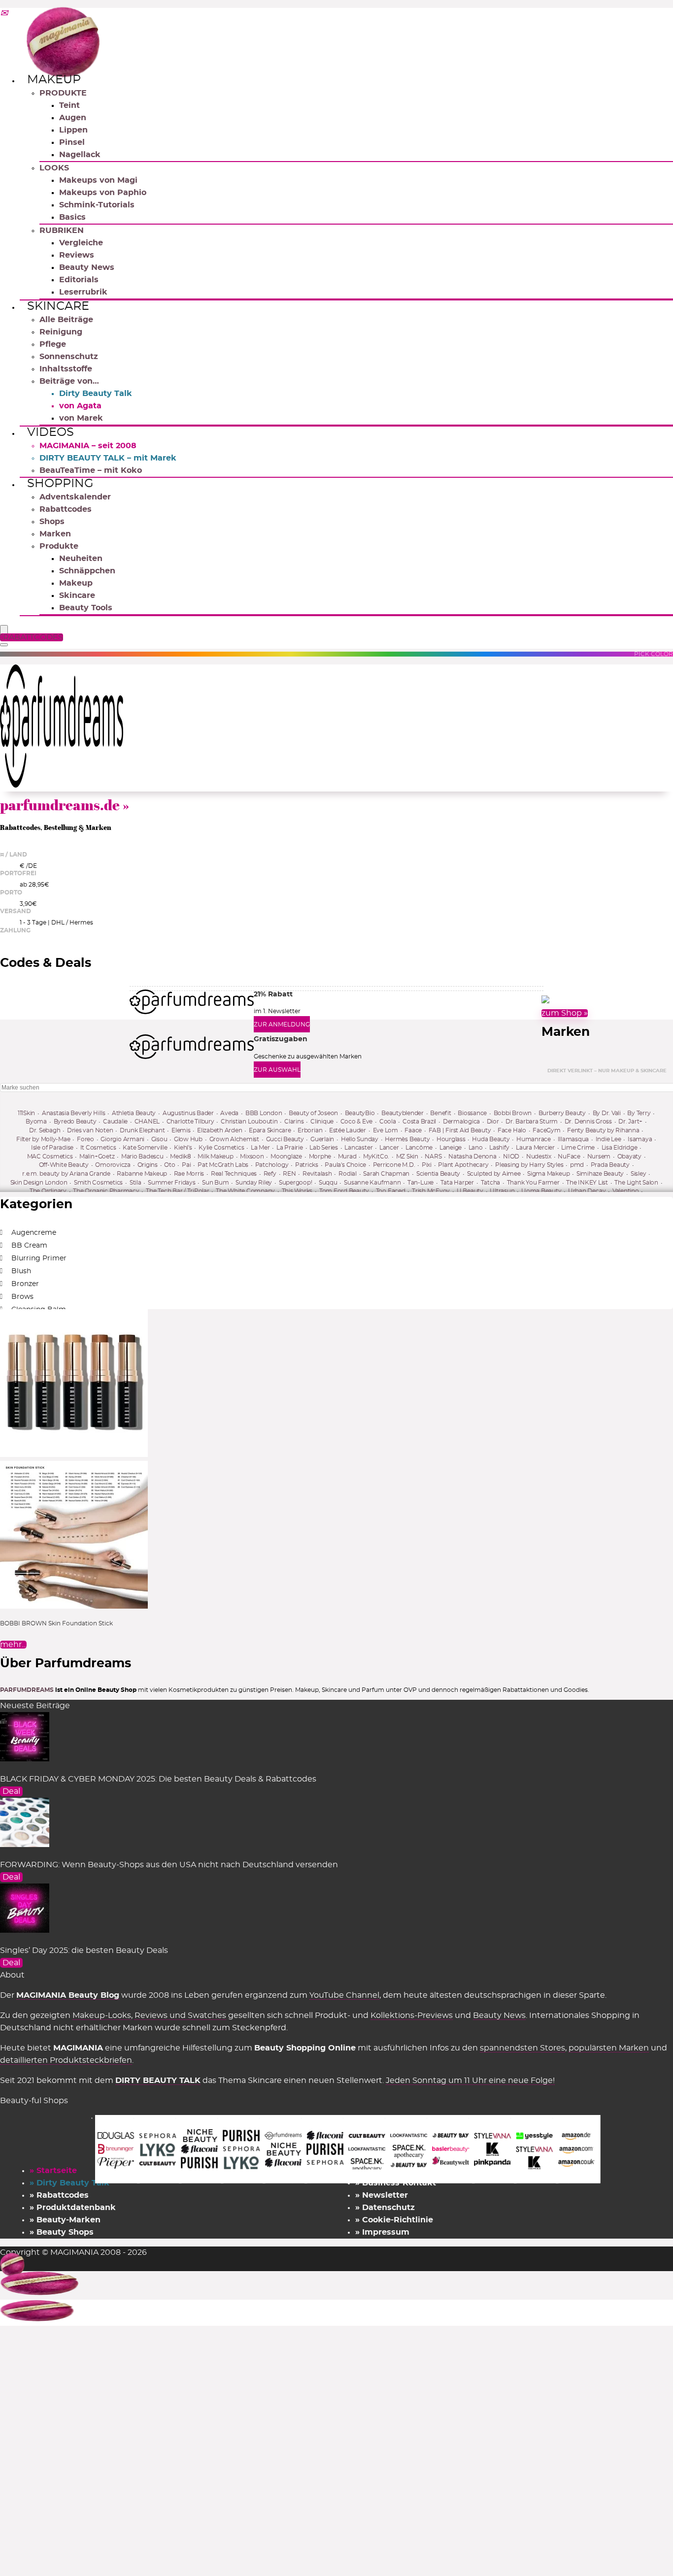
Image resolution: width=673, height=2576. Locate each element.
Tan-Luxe (421, 1183)
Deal (11, 1791)
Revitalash (317, 1174)
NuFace (569, 1156)
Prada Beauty (610, 1165)
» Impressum (382, 2232)
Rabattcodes (66, 509)
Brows (22, 1297)
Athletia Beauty (134, 1113)
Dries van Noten (90, 1130)
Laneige (451, 1148)
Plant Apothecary (463, 1165)
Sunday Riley (254, 1183)
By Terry (639, 1113)
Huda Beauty (491, 1139)
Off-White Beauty (64, 1165)
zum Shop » (565, 1013)
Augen (73, 118)
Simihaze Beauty (600, 1174)
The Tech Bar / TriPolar (177, 1191)
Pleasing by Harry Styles (529, 1165)
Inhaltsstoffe (66, 369)
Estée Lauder (348, 1130)
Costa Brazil (419, 1122)
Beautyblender (403, 1113)
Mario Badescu (142, 1156)
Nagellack (80, 155)
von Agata (80, 406)
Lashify (499, 1148)
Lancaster (358, 1148)
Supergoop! (296, 1183)
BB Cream (29, 1246)
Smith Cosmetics (98, 1183)
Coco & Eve (357, 1122)
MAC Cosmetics (50, 1156)
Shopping (60, 484)
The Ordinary (48, 1191)
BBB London (264, 1113)
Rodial (348, 1174)
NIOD (511, 1156)
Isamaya (640, 1139)
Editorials (79, 280)
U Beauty (470, 1191)
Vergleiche (81, 243)
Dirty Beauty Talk (96, 394)
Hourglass (451, 1139)
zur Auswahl (277, 1070)
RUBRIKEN (62, 231)
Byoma (36, 1122)
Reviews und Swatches (180, 2015)
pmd (577, 1165)
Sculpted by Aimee (494, 1174)
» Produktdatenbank (73, 2208)
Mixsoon (252, 1156)
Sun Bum (215, 1183)
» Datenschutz (385, 2208)
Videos (50, 432)
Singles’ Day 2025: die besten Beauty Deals (84, 1950)
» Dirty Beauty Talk (69, 2183)
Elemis (181, 1130)
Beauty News (87, 267)
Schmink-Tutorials (97, 205)
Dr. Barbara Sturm (532, 1122)
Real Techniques (234, 1174)
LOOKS (54, 168)
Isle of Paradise (52, 1148)
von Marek (81, 418)
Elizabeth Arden (219, 1130)
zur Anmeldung (282, 1024)
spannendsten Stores (522, 2048)
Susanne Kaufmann (372, 1183)
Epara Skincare (270, 1130)
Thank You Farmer (533, 1183)
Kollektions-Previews (412, 2015)
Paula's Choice (345, 1165)
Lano (476, 1148)
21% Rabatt (273, 994)
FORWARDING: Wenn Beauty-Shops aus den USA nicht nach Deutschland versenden (169, 1865)
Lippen (73, 130)
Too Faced (391, 1191)
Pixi (427, 1165)
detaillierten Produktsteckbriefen (66, 2060)
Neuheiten (81, 559)
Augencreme (34, 1233)
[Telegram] (4, 14)
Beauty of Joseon (313, 1113)
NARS (433, 1156)
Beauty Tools (86, 608)
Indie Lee (608, 1139)
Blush (21, 1271)
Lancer (389, 1148)
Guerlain (322, 1139)
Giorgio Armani (122, 1139)
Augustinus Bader (188, 1113)
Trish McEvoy (431, 1191)
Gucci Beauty (285, 1139)
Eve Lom (386, 1130)
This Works (297, 1191)
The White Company (245, 1191)
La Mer (260, 1148)
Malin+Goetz (97, 1156)
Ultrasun (502, 1191)
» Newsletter (382, 2195)
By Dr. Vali (607, 1113)
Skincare (58, 306)
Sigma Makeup (548, 1174)
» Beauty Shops (62, 2232)
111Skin (26, 1113)
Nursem (599, 1156)
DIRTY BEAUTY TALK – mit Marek (108, 458)
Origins (148, 1165)
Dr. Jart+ (630, 1122)
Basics (72, 217)
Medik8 (181, 1156)
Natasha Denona (472, 1156)
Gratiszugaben (281, 1039)
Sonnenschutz (69, 357)
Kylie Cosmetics (221, 1148)
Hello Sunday (360, 1139)
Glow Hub (188, 1139)
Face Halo (512, 1130)
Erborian (310, 1130)
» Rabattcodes (59, 2195)
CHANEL (147, 1122)
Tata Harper (457, 1183)
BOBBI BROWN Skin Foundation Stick (56, 1623)
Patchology (272, 1165)
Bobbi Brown (513, 1113)
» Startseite (53, 2171)
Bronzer (25, 1284)
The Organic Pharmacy (106, 1191)
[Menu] (4, 630)
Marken (55, 534)
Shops (52, 522)
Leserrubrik (83, 292)
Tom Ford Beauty (344, 1191)
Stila (135, 1183)
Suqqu (328, 1183)
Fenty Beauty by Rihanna (603, 1130)
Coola (388, 1122)
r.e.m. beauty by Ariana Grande (66, 1174)
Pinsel (72, 142)
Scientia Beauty (438, 1174)
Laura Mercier (535, 1148)
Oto (169, 1165)
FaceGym (546, 1130)
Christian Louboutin (249, 1122)
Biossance (472, 1113)
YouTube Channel (344, 1995)
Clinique (322, 1122)
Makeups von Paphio (103, 193)
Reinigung (61, 332)
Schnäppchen (87, 571)
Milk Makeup (215, 1156)
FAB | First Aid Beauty (460, 1130)
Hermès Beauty (407, 1139)
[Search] (4, 645)
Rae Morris (189, 1174)
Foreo (85, 1139)
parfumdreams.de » (65, 805)
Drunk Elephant (142, 1130)
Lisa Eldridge (620, 1148)
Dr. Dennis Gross (588, 1122)
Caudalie (115, 1122)
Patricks (307, 1165)
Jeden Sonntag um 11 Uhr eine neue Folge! (470, 2081)
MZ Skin (407, 1156)
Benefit (440, 1113)
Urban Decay (587, 1191)
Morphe (320, 1156)
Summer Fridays (172, 1183)
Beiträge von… (69, 381)
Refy (270, 1174)
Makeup (54, 80)
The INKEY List (587, 1183)
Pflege (53, 344)
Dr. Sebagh (45, 1130)
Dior (493, 1122)
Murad (347, 1156)
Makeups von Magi (98, 180)
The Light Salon (636, 1183)
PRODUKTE (63, 93)
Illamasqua (573, 1139)
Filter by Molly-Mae (43, 1139)
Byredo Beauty (75, 1122)
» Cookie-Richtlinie (394, 2220)
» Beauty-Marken (65, 2220)
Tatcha (491, 1183)
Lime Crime (578, 1148)
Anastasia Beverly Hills (73, 1113)
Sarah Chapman (386, 1174)
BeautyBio (360, 1113)
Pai (186, 1165)
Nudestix (539, 1156)
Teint (69, 105)
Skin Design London (39, 1183)
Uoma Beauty (541, 1191)
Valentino (626, 1191)
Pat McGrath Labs (223, 1165)
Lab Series (324, 1148)
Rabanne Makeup (142, 1174)
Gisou (159, 1139)
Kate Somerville (145, 1148)
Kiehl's (183, 1148)
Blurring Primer (39, 1258)
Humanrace (534, 1139)
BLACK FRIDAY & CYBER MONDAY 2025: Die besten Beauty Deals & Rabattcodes (158, 1779)
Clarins (294, 1122)
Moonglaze (286, 1156)
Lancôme (419, 1148)
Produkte (59, 546)
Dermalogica (461, 1122)
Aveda (229, 1113)
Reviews (77, 255)
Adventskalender (75, 497)
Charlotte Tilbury (190, 1122)
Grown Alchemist (234, 1139)
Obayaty (629, 1156)
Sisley (639, 1174)
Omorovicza (113, 1165)
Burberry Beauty (562, 1113)
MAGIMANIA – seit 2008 (88, 446)
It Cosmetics (98, 1148)
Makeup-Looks (102, 2015)
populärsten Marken (609, 2048)
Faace (413, 1130)
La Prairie (290, 1148)
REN (289, 1174)
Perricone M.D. (394, 1165)
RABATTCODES (33, 637)
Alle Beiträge (66, 320)
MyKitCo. (376, 1156)
